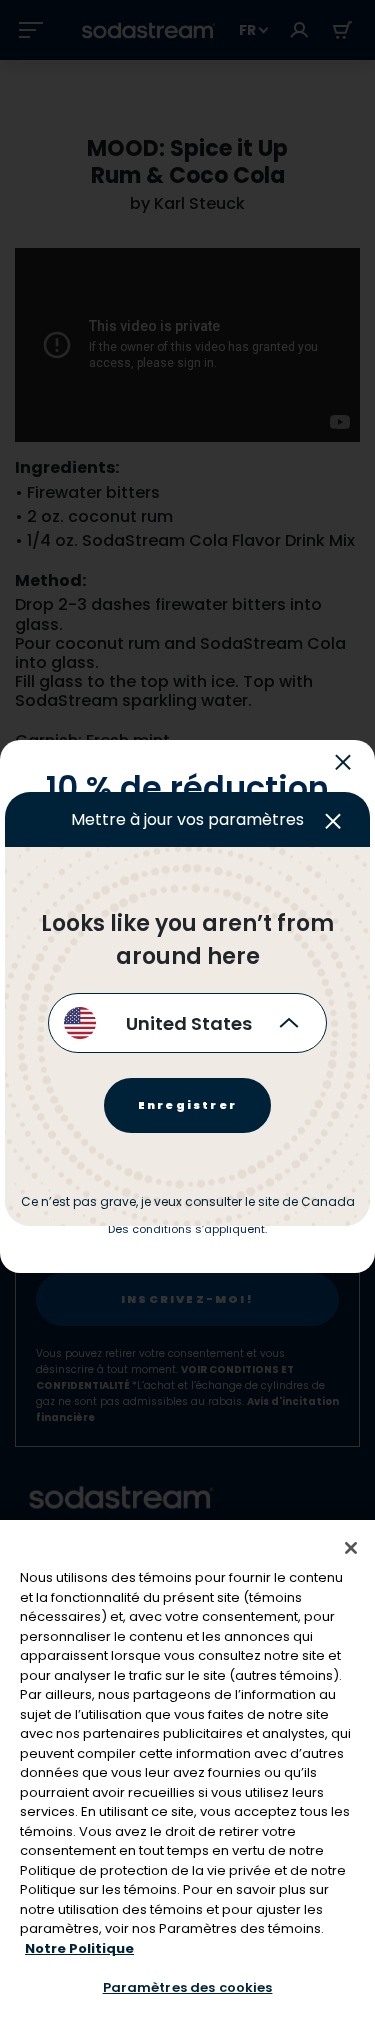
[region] (187, 1769)
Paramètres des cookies (188, 1987)
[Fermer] (351, 1548)
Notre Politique (79, 1948)
